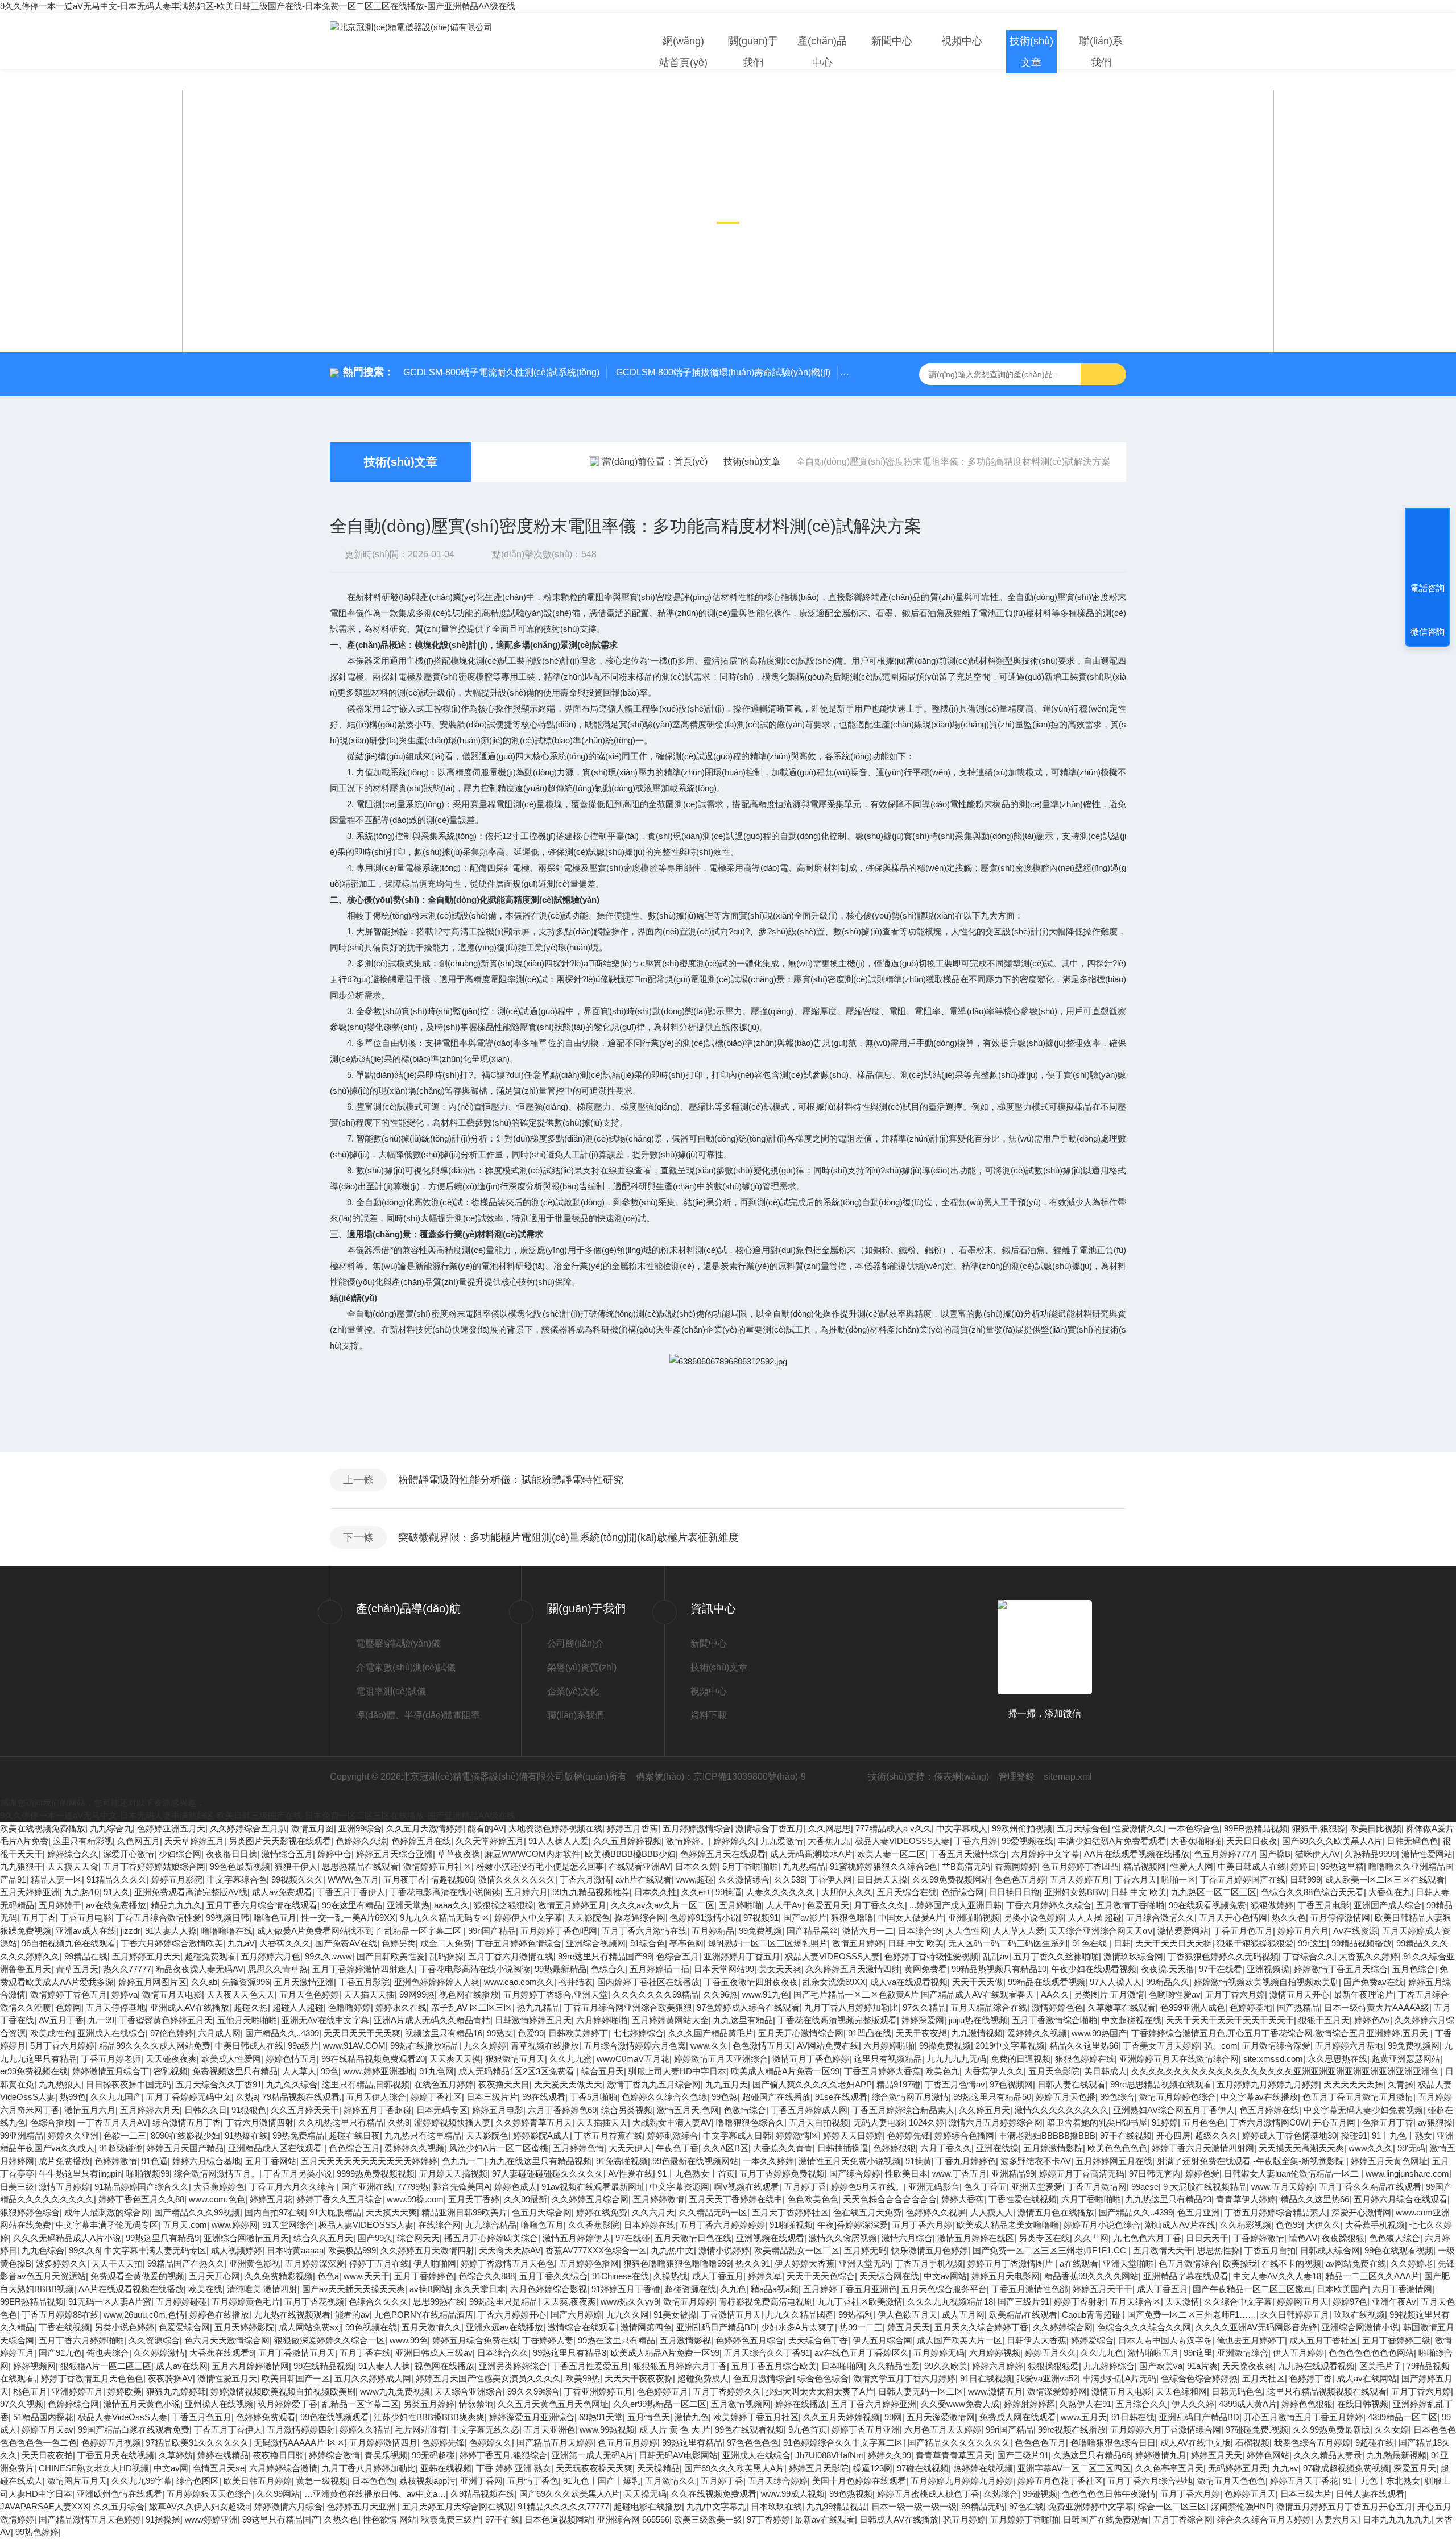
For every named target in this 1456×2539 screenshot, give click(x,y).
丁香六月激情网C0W (1269, 2122)
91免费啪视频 (622, 2161)
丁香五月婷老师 (111, 2059)
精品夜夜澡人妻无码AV (200, 1969)
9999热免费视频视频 (376, 2174)
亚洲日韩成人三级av (434, 2353)
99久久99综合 (533, 2391)
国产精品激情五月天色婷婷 (90, 2519)
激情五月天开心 (1299, 1994)
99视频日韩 (227, 1918)
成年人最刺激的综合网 (107, 2212)
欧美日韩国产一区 (296, 2378)
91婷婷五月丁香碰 (626, 2289)
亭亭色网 (686, 1943)
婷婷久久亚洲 (73, 2135)
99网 (893, 2417)
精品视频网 (1145, 1866)
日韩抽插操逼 (843, 2148)
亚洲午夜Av (1394, 2302)
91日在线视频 (986, 2378)
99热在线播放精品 (425, 2046)
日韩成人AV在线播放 (899, 2519)
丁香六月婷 (976, 1841)
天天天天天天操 (1353, 2084)
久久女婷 (1392, 2430)
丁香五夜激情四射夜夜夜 (751, 1982)
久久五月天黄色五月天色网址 (553, 2404)
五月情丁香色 (533, 2481)
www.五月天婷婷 (1283, 2187)
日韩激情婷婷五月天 (533, 2020)
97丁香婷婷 (768, 2519)
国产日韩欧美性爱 (391, 1956)
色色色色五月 (1040, 2443)
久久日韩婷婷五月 (1295, 2315)
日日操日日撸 (1014, 1892)
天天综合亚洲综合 (469, 2391)
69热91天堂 (601, 2417)
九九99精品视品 (837, 2506)
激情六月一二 (868, 1931)
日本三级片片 (492, 2097)
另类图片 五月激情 (1109, 1994)
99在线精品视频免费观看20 (373, 2059)
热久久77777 (127, 1969)
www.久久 (709, 2046)
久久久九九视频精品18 (950, 2302)
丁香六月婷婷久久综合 (1049, 1905)
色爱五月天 (828, 1905)
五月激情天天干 (1163, 2250)
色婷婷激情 (116, 2161)
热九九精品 (538, 2007)
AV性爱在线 (630, 2174)
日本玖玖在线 (776, 2506)
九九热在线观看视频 (1316, 2366)
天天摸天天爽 (391, 2212)
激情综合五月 (287, 1854)
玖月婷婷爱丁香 (288, 2404)
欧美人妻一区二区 (891, 1854)
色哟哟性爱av (1175, 1994)
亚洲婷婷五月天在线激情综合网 (1179, 2059)
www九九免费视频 (395, 2391)
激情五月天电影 (172, 1994)
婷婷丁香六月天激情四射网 (1203, 2148)
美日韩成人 (1105, 2071)
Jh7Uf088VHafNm (829, 2455)
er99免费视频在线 (34, 2071)
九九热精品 (804, 1866)
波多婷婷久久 (61, 2263)
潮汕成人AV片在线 (1180, 2225)
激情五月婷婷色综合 (1178, 2097)
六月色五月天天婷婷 (943, 2430)
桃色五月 (30, 2391)
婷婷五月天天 (1217, 2455)
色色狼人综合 (1395, 2238)
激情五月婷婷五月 (572, 1905)
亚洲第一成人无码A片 (593, 2455)
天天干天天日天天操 (1174, 1943)
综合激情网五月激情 (910, 2097)
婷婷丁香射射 (1079, 2302)
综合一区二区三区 (1172, 2506)
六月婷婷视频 (995, 2353)
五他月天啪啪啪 (247, 2020)
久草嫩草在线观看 (1122, 2007)
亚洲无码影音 (934, 2187)
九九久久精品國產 (800, 2315)
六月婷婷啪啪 (602, 2020)
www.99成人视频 (793, 2494)
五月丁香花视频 (314, 2302)
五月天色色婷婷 (309, 1994)
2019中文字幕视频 (1010, 2046)
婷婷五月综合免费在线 (475, 2340)
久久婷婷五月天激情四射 (853, 1969)
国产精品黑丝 (812, 1931)
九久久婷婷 (485, 2046)
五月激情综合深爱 (1276, 2046)
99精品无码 (983, 2506)
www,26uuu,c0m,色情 (144, 2315)
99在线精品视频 (324, 2366)
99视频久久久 (297, 1880)
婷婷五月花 (271, 2199)
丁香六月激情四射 (259, 2122)
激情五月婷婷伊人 (577, 2238)
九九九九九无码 (956, 2059)
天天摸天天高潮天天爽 (1301, 2148)
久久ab (204, 1982)
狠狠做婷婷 (1272, 1905)
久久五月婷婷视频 (627, 1841)
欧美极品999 (352, 2250)
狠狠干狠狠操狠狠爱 (1255, 1943)
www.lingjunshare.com (1407, 2174)
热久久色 (1289, 1918)
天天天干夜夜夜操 (639, 2378)
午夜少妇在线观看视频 (1094, 1969)
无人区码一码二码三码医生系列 (1008, 1943)
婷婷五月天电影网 (1006, 2276)
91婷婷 (1165, 2122)
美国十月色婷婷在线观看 (859, 2481)
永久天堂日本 (480, 2289)
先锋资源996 (246, 1982)
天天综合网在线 (889, 2276)
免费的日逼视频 (1021, 2059)
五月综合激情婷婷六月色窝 (635, 2046)
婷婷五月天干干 (1103, 2289)
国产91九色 (60, 2353)
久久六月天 (653, 2212)
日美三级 (17, 2187)
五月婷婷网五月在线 (1114, 2161)
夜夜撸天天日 (504, 2084)
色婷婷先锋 (909, 2135)
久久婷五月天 (985, 2110)
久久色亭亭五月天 (1169, 2468)
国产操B (1275, 1854)
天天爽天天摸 (455, 2059)
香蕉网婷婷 (1016, 1866)
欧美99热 (583, 2378)
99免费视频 (760, 1931)
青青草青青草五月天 (954, 2455)
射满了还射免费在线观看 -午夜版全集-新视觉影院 (1252, 2161)
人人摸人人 (992, 2212)
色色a (328, 2276)
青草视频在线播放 (545, 2046)
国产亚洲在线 (367, 2187)
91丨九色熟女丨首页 (696, 2174)
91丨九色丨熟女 (1402, 2135)
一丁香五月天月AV (113, 2122)
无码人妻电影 (879, 2122)
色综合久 (608, 1969)
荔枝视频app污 (427, 2481)
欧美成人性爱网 (231, 2059)
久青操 (1401, 2084)
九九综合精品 (491, 2225)
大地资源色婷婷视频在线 (555, 1828)
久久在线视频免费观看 (714, 2494)
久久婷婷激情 (159, 2353)
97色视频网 (1011, 2084)
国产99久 (375, 2238)
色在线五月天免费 (867, 2212)
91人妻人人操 (171, 1931)
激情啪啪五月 (1153, 2353)
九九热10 (82, 1892)
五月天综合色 (1082, 1828)
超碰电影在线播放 (648, 2506)
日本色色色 (373, 2481)
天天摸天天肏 (73, 1866)
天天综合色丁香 (818, 2340)
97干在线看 (1221, 1969)
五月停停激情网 (1340, 1918)
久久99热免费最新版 (1331, 2430)
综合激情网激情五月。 (217, 2174)
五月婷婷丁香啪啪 (1024, 2519)
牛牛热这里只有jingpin (80, 2174)
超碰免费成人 (703, 2378)
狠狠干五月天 (1324, 2020)
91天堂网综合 (288, 2225)
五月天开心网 (214, 2276)
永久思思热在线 (1337, 2059)
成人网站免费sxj (310, 2327)
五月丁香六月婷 (1235, 1994)
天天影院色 (588, 1918)
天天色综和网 (1181, 2391)
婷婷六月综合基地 (206, 2161)
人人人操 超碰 (1095, 1918)
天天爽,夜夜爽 (569, 2302)
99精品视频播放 (1362, 1943)
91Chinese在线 (621, 2276)
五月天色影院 (1054, 2071)
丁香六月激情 (585, 1880)
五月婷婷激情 (659, 2199)
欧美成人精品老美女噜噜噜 (1008, 2225)
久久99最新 (526, 2199)
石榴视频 (1252, 2443)
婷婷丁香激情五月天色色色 (92, 2378)
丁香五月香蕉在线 (609, 2135)
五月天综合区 (1135, 2302)
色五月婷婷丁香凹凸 (1080, 1866)
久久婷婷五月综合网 (590, 2199)
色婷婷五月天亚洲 (362, 2506)
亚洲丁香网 (481, 2481)
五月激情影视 (685, 2340)
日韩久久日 (206, 2110)
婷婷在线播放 (801, 2404)
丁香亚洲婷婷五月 (598, 2391)
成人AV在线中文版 (1196, 2443)
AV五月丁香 (61, 2020)
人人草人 (299, 2071)
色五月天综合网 (542, 2212)
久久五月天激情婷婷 (425, 1828)
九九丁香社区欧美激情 (860, 2302)
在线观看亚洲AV (640, 1866)
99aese (1145, 2187)
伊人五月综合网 (882, 2340)
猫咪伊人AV (1318, 1854)
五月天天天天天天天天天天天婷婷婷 (369, 2161)
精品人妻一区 (56, 1880)
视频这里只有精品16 (444, 2033)
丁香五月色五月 (1243, 1931)
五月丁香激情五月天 (297, 2353)
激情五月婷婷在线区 (976, 2238)
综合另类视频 (627, 2110)
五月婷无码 (865, 2250)
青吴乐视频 (386, 2455)
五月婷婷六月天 (150, 2110)
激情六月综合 (907, 2238)
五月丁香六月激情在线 (644, 1931)
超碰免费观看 (210, 1956)
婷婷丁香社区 (436, 2097)
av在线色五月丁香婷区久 (862, 2353)
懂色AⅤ (1303, 2238)
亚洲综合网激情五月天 (246, 2238)
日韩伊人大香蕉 (1037, 2340)
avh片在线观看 (644, 1880)
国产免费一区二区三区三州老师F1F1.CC (1050, 2250)
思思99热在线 (439, 2302)
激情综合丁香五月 (770, 1828)
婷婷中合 (334, 1854)
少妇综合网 (180, 1854)
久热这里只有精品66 (1092, 2455)
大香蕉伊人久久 (994, 2071)
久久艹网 (1091, 2238)
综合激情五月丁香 (187, 2122)
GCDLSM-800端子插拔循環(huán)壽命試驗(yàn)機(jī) (723, 372)
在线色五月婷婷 (444, 2084)
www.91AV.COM (354, 2046)
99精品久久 (1168, 1982)
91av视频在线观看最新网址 (593, 2187)
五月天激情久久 (431, 2327)
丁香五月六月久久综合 (293, 2187)
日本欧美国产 (1342, 2289)
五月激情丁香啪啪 (1130, 1905)
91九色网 (437, 2071)
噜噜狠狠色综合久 (750, 2122)
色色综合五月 (354, 2148)
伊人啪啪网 (435, 2263)
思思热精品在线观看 (360, 1866)
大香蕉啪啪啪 (1196, 1841)
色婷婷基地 (1251, 2007)
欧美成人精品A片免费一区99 (785, 2071)
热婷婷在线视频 (983, 2468)
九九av (1285, 2468)
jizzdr (131, 1931)
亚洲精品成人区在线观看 (276, 2148)
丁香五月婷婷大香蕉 (882, 2071)
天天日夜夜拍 (47, 2455)
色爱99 (531, 2033)
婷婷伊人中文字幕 (528, 1918)
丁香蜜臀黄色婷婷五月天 (166, 2020)
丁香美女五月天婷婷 (1161, 2046)
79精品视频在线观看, (302, 2097)
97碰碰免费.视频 (1257, 2430)
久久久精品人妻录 (1328, 2455)
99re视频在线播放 (1072, 2430)
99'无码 (1411, 2148)
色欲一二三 (125, 2135)
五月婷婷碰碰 (181, 2302)
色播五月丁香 (1388, 2122)
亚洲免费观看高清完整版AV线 (191, 1892)
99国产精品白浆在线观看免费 (134, 2430)
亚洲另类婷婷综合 (513, 2366)
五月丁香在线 (365, 2353)
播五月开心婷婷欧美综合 (491, 2238)
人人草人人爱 (1019, 1931)
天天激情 (1182, 2302)
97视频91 (761, 1918)
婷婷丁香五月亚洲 (866, 2430)
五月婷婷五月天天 (146, 1956)
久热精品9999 (1371, 1854)
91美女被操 (675, 2315)
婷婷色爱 (1202, 2174)
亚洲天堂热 (408, 1905)
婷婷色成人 (516, 2187)
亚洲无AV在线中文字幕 (325, 2020)
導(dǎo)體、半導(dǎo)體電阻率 (418, 1715)
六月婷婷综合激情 (283, 2468)
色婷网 (69, 2007)
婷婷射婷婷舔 (1029, 2404)
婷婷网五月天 (1302, 2302)
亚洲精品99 (1013, 2174)
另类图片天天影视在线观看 (280, 1841)
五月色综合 (1414, 1969)
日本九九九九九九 (1397, 2519)
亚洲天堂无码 (864, 2263)
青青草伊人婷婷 (1246, 2199)
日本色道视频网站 (559, 2519)
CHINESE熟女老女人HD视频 (94, 2468)
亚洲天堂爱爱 (1037, 2187)
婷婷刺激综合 (673, 2135)
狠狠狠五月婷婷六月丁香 (680, 2366)
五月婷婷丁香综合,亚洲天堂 (556, 1994)
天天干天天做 (978, 1982)
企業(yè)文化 (573, 1691)
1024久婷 (926, 2122)
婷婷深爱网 (923, 2020)
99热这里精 (1342, 1866)
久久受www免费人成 (960, 2404)
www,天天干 (367, 2276)
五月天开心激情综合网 (801, 2033)
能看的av (352, 2315)
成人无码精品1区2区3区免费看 (518, 2071)
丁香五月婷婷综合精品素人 (903, 2110)
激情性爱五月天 (227, 2378)
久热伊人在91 (1085, 2404)
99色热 (725, 2097)
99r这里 (1312, 1943)
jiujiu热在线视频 (978, 2020)
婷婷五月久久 (1050, 2353)
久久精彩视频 (1246, 2225)
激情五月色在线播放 (1056, 2212)
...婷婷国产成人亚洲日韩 (955, 1905)
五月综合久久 (1141, 2404)
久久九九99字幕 (142, 2481)
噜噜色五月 (275, 1918)
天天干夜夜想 (921, 2033)
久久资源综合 (154, 2340)
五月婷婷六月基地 (1349, 2046)
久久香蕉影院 (594, 2225)
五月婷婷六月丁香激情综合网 (1166, 2430)
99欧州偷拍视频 (1022, 1828)
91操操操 (163, 2519)
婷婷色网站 (1268, 2455)
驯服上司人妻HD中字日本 (677, 2071)
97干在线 (502, 2519)
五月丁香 (39, 1918)
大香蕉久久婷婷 (1369, 1956)
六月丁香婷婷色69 (562, 2110)
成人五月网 (963, 2315)
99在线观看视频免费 (1207, 1905)
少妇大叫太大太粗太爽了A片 (820, 2391)
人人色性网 (967, 1931)
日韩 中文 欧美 (1139, 1892)
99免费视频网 (1414, 2046)
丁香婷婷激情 (1259, 2238)
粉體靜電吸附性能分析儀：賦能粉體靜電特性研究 (511, 1480)
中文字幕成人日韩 (737, 2135)
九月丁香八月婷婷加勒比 (851, 2007)
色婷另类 (399, 1943)
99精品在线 (86, 1956)
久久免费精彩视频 (279, 2276)
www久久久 (1371, 2148)
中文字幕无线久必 (485, 2430)
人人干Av (784, 1905)
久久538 (789, 1880)
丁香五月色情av (955, 2084)
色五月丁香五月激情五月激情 (1358, 2097)
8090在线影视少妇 (185, 2135)
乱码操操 (446, 1956)
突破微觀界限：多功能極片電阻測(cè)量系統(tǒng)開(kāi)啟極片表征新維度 (568, 1537)
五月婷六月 (526, 1892)
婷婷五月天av (47, 2430)
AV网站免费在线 (828, 2046)
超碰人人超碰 (298, 2007)
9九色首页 (808, 2430)
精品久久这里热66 (1084, 2046)
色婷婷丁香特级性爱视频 (931, 1956)
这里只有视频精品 (888, 2059)
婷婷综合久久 (73, 1854)
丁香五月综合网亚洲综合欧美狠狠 (628, 2007)
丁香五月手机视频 (929, 2263)
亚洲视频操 (1268, 1969)
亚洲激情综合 (1243, 2353)
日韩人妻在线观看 (1072, 2084)
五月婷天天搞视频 (453, 2174)
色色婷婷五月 (663, 2391)
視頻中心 (962, 41)
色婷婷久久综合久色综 (664, 2097)
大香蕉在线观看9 (222, 2353)
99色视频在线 (371, 2327)
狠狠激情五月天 (515, 2059)
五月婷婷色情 (578, 2148)
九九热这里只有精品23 (1168, 2199)
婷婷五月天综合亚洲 (394, 1854)
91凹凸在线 (870, 2033)
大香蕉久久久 (285, 1943)
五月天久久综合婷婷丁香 (981, 2327)
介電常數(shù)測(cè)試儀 (406, 1667)
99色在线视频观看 (335, 2417)
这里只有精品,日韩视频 (366, 2084)
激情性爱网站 (1427, 1854)
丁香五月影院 (364, 1982)
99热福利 (856, 2315)
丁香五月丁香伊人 (351, 1892)
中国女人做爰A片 (911, 1918)
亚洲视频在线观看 (770, 2238)
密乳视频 (171, 2071)
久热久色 (341, 2519)
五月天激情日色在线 (693, 2238)
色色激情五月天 (762, 2046)
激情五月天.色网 (688, 2110)
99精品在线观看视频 (1046, 1982)
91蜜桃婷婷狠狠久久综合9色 (884, 1866)
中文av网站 (945, 2276)
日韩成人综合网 (1330, 2250)
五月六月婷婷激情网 (251, 2366)
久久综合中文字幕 (1238, 2302)
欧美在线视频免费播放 (43, 1828)
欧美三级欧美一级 (708, 2519)
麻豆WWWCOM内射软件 (532, 1854)
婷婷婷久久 (735, 1841)
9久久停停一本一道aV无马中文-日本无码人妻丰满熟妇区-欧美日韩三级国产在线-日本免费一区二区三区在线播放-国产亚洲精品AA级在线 (258, 6)
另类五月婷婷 (429, 2404)
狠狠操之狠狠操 (504, 1905)
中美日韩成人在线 (1252, 1866)
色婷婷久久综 (361, 1841)
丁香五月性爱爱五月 (590, 2366)
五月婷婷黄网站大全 (670, 2020)
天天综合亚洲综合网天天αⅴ (1101, 1931)
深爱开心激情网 (1361, 2212)
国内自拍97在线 (275, 2212)
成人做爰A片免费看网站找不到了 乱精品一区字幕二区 (360, 1931)
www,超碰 (695, 1880)
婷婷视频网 (34, 2366)
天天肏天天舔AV (510, 2250)
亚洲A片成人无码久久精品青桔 (432, 2020)
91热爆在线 (246, 2135)
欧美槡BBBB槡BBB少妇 (630, 1854)
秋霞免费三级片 (451, 2519)
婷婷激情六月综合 (288, 2506)
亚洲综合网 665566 (633, 2519)
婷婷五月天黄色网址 (1389, 2161)
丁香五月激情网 (1097, 2187)
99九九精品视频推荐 (591, 1892)
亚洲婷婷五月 (77, 2391)
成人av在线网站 (1367, 2378)
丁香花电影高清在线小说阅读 (445, 1892)
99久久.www (328, 1956)
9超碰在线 (1375, 2443)
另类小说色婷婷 (1034, 1918)
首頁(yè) (691, 462)
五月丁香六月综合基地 (1150, 2481)
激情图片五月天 (77, 2481)
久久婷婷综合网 (1063, 2327)
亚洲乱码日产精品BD (716, 2327)
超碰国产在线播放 (776, 2097)
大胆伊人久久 (847, 1892)
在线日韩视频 (1363, 2404)
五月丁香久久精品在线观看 (1370, 2187)
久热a (247, 2097)
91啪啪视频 (791, 2225)
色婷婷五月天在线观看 (723, 1854)
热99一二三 (861, 2327)
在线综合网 (439, 2225)
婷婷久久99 (890, 2455)
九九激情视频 (977, 2033)
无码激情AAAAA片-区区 (299, 2443)
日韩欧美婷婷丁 (578, 2033)
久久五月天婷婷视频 (841, 2417)
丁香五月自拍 (1270, 2250)
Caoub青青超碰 (1092, 2315)
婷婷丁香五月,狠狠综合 (503, 2455)
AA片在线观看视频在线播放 (1137, 1854)
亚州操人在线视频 (219, 2404)
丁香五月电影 (1323, 1905)
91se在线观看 (841, 2097)
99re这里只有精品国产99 (605, 1956)
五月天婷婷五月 (1080, 1880)
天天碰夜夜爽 (171, 2059)
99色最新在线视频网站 (695, 2161)
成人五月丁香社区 (1323, 2340)
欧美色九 (942, 2071)
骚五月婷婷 (964, 2519)
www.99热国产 (1099, 2033)
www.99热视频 (607, 2430)
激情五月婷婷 (858, 1943)
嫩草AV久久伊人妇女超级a (199, 2506)
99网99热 (417, 1994)
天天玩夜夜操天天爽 (594, 2468)
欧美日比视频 (1376, 1828)
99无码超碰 (433, 2455)
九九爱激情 (782, 1841)
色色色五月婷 (1020, 1880)
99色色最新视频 (240, 1866)
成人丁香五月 (718, 2276)
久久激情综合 (744, 1880)
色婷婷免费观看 (266, 2417)
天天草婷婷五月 (194, 1841)
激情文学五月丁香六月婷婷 (904, 2378)
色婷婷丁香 (1311, 2378)
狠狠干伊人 (296, 1866)
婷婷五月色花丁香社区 (1060, 2481)
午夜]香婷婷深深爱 (853, 2225)
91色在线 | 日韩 (1101, 1943)
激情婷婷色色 (1057, 2007)
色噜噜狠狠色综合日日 (1113, 2443)
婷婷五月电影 (498, 2110)
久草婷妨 (176, 2455)
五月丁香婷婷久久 (727, 2391)
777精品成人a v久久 (894, 1828)
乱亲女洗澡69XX (834, 1982)
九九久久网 (628, 2315)
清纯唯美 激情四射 (262, 2289)
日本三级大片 (1306, 2494)
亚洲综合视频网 (596, 1943)
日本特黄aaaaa (295, 2250)
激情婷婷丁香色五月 (69, 1994)
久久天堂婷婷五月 (490, 1841)
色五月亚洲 (1199, 2212)
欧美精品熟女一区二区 (797, 2250)
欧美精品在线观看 (1023, 2315)
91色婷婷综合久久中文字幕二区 (843, 2443)
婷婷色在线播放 (219, 2315)
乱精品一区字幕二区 (360, 2404)
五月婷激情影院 (1053, 2148)
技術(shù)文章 (1031, 52)
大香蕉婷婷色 (219, 2187)
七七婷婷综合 (638, 2033)
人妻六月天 (1337, 2519)
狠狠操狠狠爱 (1053, 2366)
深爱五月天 (1415, 2468)
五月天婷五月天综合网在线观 (458, 2506)
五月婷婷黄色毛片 (246, 2302)
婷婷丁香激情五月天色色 (508, 2263)
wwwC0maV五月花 (633, 2059)
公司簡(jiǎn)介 (576, 1643)
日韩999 (1305, 1880)
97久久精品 (924, 2007)
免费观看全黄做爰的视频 (137, 2276)
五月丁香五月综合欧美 (774, 2366)
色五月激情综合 (1188, 2263)
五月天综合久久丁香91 (219, 2084)
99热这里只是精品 (504, 2302)
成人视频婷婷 (237, 2250)
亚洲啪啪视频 (974, 1918)
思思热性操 (1219, 2250)
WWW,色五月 (353, 1880)
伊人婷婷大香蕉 (804, 2263)
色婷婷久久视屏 (936, 2212)
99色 (330, 2071)
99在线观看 (544, 2097)
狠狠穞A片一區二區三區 (106, 2366)
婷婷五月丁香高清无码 (1082, 2174)
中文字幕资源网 (679, 2187)
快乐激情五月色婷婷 (930, 2250)
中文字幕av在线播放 (1259, 2097)
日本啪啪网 (843, 2366)
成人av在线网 (182, 2366)
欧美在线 (205, 2289)
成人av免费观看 (282, 1892)
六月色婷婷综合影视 (549, 2289)
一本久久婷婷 (768, 2161)
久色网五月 (138, 1841)
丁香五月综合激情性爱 (159, 1918)
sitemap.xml (1068, 1777)
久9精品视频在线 (483, 2494)
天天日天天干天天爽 (362, 2033)
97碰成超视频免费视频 (1346, 2468)
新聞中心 (892, 41)
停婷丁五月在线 (379, 2263)
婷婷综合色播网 (964, 2135)
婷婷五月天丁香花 (1304, 2481)
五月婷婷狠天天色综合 (209, 2494)
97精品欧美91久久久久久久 (197, 2443)
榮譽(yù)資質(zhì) (582, 1667)
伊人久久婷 (1193, 2404)
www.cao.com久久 (519, 1982)
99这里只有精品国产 (281, 2519)
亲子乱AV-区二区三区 (472, 2007)
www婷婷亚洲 (211, 2519)
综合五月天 (603, 2071)
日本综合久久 (503, 2353)
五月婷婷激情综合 (697, 1828)
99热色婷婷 (37, 2532)
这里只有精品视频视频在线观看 (1327, 2391)
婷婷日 (1303, 1866)
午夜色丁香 (677, 2148)
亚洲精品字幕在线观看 (1186, 2276)
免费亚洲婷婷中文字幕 (1091, 2506)
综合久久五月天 (323, 2238)
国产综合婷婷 (855, 2174)
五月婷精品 (713, 1931)
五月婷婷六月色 (270, 1956)
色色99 (1289, 2225)
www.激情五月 (995, 2391)
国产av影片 (805, 1918)
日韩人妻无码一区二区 (921, 2391)
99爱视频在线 (1027, 1841)
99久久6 (84, 2250)
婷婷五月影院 (177, 1880)
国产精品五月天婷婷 (555, 2443)
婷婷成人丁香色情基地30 (1289, 2135)
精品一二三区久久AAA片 (1373, 2276)
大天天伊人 (630, 2148)
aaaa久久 (452, 1905)
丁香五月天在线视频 (116, 2455)
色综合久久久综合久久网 (1144, 2327)
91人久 (117, 1892)
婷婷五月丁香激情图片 (1011, 2263)
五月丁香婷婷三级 (1396, 2340)
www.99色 (409, 2340)
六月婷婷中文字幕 (1045, 1854)
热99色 (73, 2097)
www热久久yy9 (630, 2302)
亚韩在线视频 (446, 2468)
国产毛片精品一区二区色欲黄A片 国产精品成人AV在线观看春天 (915, 1994)
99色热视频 (851, 2494)
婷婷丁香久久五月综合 (340, 2199)
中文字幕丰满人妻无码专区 (155, 2250)
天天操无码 (645, 2494)
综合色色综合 (823, 2378)
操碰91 (1354, 2135)
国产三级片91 (1023, 2302)
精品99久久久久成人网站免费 (155, 2046)
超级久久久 (1216, 2135)
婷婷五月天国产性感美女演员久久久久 (488, 2378)
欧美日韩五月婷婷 (258, 2481)
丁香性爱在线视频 (1023, 2199)
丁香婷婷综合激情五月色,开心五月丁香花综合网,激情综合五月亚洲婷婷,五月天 (1281, 2033)
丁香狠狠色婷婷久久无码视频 (1223, 1956)
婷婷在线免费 (602, 2212)
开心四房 (1173, 2135)
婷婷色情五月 (291, 2059)
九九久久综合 (292, 2084)
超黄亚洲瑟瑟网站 (1406, 2059)
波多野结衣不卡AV (1036, 2161)
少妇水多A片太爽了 (798, 2327)
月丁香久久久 (879, 1905)
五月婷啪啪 (740, 1905)
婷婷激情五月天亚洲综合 (721, 2059)
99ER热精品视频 (1256, 1828)
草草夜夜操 (459, 1854)
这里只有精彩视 (83, 1841)
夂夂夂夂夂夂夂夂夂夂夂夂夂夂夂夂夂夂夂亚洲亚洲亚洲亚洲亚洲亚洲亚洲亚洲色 (1286, 2071)
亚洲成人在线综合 (111, 2033)
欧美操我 (1240, 2263)
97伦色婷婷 (172, 2033)
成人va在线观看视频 (909, 1982)
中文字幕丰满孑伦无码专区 (107, 2225)
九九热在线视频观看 (292, 2315)
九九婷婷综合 (1109, 2366)
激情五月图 (313, 1828)
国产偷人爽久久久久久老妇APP (812, 2084)
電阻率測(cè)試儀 (391, 1691)
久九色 (733, 2289)
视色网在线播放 (469, 1994)
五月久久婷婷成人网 (373, 2378)
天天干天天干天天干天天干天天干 (1230, 2020)
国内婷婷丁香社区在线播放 (648, 1982)
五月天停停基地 (116, 2007)
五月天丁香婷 (474, 2199)
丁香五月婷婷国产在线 (1243, 1880)
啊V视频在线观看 (746, 2187)
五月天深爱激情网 (941, 2417)
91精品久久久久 (117, 1880)
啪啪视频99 (148, 2174)
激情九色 (692, 2417)
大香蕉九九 (829, 1841)
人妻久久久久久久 (781, 1892)
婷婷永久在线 (401, 2007)
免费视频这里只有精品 (235, 2071)
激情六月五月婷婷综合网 (996, 2122)
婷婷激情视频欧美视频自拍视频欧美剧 (1266, 1982)
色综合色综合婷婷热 (1199, 2378)
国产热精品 (1298, 2007)
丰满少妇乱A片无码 (1119, 2378)
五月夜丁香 (405, 1880)
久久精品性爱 (894, 2366)
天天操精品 (658, 2468)
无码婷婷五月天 (1238, 2468)
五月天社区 (1263, 2378)
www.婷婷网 (235, 2225)
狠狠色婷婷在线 (1085, 2059)
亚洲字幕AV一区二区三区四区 (1074, 2468)
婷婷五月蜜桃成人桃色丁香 (928, 2494)
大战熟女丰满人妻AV (672, 2122)
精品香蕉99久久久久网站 (1091, 2276)
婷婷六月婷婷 (998, 2366)
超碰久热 (251, 2007)
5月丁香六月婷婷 (62, 2046)
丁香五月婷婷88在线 (60, 2315)
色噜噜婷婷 (349, 2007)
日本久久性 (655, 1892)
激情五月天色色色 (1231, 2481)
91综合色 (648, 1943)
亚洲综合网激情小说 (1360, 2327)
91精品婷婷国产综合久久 (142, 2187)
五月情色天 (649, 2417)
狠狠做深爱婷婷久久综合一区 (330, 2340)
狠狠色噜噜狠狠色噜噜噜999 (677, 2263)
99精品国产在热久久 (186, 2263)
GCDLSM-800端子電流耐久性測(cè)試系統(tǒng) (501, 372)
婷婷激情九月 (1161, 2455)
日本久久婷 (696, 1866)
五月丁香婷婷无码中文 (189, 2097)
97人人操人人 (1116, 1982)
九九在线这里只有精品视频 (540, 2161)
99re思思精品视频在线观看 (1161, 2084)
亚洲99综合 (360, 1828)
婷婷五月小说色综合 (1102, 2225)
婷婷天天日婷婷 (853, 2135)
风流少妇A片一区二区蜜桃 (499, 2148)
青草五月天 (77, 1969)
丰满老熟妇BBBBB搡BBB (1047, 2135)
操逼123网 (873, 2468)
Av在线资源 (1355, 1931)
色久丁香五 (985, 2187)
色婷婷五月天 (1250, 2494)
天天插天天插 (369, 1994)
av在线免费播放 (116, 1905)
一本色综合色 (1194, 1828)
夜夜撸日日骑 (279, 2455)
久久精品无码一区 (713, 2212)
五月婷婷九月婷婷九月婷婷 (1268, 2084)
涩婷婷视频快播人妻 (452, 2122)
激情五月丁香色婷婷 (811, 2059)
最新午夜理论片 (1364, 1994)
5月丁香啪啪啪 (750, 1866)
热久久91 (753, 2263)
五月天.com (185, 2225)
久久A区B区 (726, 2148)
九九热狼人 (60, 2084)
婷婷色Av (1372, 2020)
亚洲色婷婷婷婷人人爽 (437, 1982)
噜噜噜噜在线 (227, 1931)
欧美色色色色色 (1117, 2148)
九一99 (101, 2020)
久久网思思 (830, 1828)
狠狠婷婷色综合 (30, 2212)
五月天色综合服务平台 (944, 2289)
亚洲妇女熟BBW (1075, 1892)
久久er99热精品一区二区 (660, 2404)
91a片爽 (1202, 2366)
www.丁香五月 (959, 2174)
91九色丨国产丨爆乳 (602, 2481)
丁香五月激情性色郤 (1030, 2289)
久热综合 (1001, 2494)
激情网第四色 (646, 2327)
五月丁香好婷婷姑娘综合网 (154, 1866)
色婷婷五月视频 (111, 2443)
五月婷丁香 (805, 2187)
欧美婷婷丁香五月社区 (756, 2417)
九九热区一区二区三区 (1214, 1892)
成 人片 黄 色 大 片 (675, 2430)
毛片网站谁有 (421, 2430)
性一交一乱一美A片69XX (348, 1918)
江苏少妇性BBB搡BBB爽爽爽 (429, 2417)
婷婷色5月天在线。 (867, 2187)
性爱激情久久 (1138, 1828)
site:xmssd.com (1273, 2059)
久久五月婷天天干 (305, 2110)
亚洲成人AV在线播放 (190, 2007)
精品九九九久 (176, 1905)
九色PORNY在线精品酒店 (424, 2315)
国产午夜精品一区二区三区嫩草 (1252, 2289)
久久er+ (696, 1892)
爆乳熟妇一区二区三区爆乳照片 (768, 1943)
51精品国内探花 (43, 2417)
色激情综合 (745, 2110)
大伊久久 (1323, 2225)
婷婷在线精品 (223, 2455)
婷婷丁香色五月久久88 (141, 2199)
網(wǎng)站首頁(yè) (683, 52)
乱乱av (996, 1956)
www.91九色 (766, 1994)
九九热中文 (673, 2250)
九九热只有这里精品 (423, 2135)
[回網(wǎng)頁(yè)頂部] (1428, 546)
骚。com (1221, 2046)
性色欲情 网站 (390, 2519)
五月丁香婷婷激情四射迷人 (363, 1969)
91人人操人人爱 (559, 1841)
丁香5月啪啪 (593, 2097)
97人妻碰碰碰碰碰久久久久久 (548, 2174)
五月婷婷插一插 (659, 1969)
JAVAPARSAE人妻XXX (44, 2506)
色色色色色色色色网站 (1371, 2353)
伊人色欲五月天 (907, 2315)
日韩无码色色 (1412, 1841)
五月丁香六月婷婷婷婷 (722, 2225)
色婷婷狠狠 (894, 2148)
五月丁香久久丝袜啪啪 (1056, 1956)
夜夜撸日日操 (231, 1854)
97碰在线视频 (923, 2468)
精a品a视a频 (775, 2289)
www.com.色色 (217, 2199)
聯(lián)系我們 (1101, 52)
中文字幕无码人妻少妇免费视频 (1363, 2110)
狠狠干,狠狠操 (1319, 1828)
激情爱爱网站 (1183, 1931)
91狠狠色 (249, 2110)
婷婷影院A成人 (541, 2135)
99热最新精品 (561, 1969)
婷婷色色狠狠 (1307, 2404)
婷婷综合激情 (334, 2455)
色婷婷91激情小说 (704, 1918)
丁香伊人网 (831, 1880)
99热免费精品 (298, 2135)
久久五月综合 (119, 2506)
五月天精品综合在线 (989, 2007)
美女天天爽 (780, 1969)
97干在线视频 (1126, 2135)
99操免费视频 (945, 2046)
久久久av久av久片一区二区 (663, 1905)
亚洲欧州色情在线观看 (119, 2494)
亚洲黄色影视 (255, 2263)
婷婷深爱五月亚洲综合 (532, 2417)
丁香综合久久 (1309, 1956)
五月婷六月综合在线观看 (1401, 2199)
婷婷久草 (765, 2276)
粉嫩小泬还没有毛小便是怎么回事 (540, 1866)
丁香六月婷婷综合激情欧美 (172, 1943)
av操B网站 (430, 2289)
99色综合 (1117, 2097)
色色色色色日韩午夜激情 (1109, 2494)
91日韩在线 (1133, 2417)
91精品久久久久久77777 (563, 2506)
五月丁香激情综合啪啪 (1054, 2020)
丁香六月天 (1136, 1880)
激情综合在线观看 (582, 2327)
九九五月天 (727, 2084)
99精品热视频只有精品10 (999, 1969)
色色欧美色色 (813, 2199)
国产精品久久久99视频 (197, 2212)
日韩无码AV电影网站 (678, 2455)
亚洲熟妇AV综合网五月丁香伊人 (1174, 2110)
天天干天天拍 (117, 2263)
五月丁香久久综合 (553, 2276)
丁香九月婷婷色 (966, 2161)
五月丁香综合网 (1183, 2519)
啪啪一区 (1178, 1880)
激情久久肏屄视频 (843, 2238)
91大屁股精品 (335, 2212)
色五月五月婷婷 (628, 2443)
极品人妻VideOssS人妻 (123, 2417)
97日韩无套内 (1155, 2174)
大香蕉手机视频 (1375, 2225)
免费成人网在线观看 (1018, 2417)
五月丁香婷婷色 (424, 2276)
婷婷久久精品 (365, 2430)
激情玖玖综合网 (1133, 1956)
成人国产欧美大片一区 (959, 2340)
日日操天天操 (882, 1880)
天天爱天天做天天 (568, 2084)
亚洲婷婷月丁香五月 (742, 1956)
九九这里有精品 (743, 2020)
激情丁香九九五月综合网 (654, 2084)
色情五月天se (219, 2468)
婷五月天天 (909, 2327)
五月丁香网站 (271, 2161)
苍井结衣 (576, 1982)
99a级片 (303, 2046)
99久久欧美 (946, 2366)
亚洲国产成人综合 (1388, 1905)
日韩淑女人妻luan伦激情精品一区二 (1292, 2174)
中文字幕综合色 (237, 1880)
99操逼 (729, 1892)
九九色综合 (43, 2250)
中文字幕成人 (962, 1828)
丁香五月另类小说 (298, 2174)
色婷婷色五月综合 (750, 2340)
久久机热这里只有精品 (341, 2122)
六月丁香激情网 (1402, 2289)
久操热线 (671, 2276)
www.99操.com (415, 2199)
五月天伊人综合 (376, 2097)
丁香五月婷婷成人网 (809, 2110)
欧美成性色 (51, 2033)
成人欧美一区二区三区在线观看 (1385, 1880)
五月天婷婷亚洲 (30, 1892)
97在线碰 (633, 2238)
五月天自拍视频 (819, 2122)
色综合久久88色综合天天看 (1312, 1892)
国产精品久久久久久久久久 (959, 2443)
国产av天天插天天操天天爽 (353, 2289)
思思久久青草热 (278, 1969)
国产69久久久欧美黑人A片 (1332, 1841)
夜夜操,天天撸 (1168, 1969)
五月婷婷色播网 (589, 2263)
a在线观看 (1079, 2263)
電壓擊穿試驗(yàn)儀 (398, 1643)
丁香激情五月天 (731, 2315)
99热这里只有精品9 (162, 2238)
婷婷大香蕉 (963, 2199)
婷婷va (125, 1994)
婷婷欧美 (125, 2391)
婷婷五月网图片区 (152, 1982)
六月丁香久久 (946, 2148)
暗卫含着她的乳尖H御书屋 (1097, 2122)
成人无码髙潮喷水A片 (811, 1854)
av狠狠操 (1435, 2122)
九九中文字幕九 (716, 2506)
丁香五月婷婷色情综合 (519, 1943)
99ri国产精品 (492, 1931)
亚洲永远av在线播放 (504, 2327)
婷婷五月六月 (1303, 1931)
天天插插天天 (602, 2122)
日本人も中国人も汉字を (1165, 2340)
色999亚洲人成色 (1193, 2007)
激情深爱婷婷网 (1057, 2391)
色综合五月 (678, 1956)
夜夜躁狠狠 (1343, 2238)
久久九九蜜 (571, 2059)
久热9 (399, 2122)
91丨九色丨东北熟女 (1381, 2481)
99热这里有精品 (692, 2443)
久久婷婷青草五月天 (534, 2122)
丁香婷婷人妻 (548, 2340)
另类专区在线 (1044, 2238)
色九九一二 (463, 2161)
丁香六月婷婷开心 (512, 2315)
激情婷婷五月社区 (437, 1866)
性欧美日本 (906, 2174)
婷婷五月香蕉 (632, 1828)
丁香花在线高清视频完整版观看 (837, 2020)
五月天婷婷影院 (244, 2327)
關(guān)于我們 (753, 52)
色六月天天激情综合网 (227, 2340)
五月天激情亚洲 (304, 1982)
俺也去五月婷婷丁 (1251, 2340)
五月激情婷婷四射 (301, 2430)
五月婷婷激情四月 (383, 2443)
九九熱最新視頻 (1397, 2455)
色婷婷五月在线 (421, 1841)
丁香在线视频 (64, 2327)
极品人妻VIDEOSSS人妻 (902, 1841)
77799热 (413, 2187)
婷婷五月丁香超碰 (378, 2110)
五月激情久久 (671, 2481)
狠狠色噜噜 (852, 1918)
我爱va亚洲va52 (1047, 2378)
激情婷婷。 (687, 1841)
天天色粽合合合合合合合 (890, 2199)
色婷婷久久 (491, 2443)
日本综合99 (920, 1931)
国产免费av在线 (1374, 1982)
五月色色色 (1204, 2122)
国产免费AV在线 (346, 1943)
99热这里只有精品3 (570, 2353)
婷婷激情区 (797, 2135)
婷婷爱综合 (1092, 2340)
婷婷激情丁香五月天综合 (1341, 1969)
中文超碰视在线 (1132, 2020)
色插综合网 (963, 1892)
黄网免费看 (926, 1969)
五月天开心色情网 (1233, 1918)
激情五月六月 (90, 2110)
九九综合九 (111, 1828)
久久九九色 (1102, 2353)
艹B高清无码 (966, 1866)
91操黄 (919, 2161)
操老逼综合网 (640, 1918)
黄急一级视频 (322, 2481)
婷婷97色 (1350, 2302)
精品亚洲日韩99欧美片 (464, 2212)
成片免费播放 (64, 2161)
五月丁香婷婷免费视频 (782, 2174)
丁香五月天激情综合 (968, 1854)
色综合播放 (51, 2122)
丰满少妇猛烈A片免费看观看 (1112, 1841)
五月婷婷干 (60, 1905)
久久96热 (720, 1994)
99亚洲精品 (22, 2135)
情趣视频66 (452, 1880)
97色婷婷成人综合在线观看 (748, 2007)
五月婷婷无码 (939, 2353)
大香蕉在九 (1390, 1892)
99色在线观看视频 (1399, 2250)
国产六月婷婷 (576, 2315)
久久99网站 (278, 2494)
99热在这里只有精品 (617, 2340)
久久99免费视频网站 (951, 1880)
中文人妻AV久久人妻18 (1277, 2276)
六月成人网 (219, 2033)
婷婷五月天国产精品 (185, 2148)
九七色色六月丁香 (1147, 2238)
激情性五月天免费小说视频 (850, 2161)
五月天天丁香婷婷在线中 (736, 2199)
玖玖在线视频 (1359, 2315)
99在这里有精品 (352, 1905)
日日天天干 (1207, 2238)
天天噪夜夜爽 (1248, 2366)
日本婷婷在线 (650, 2225)
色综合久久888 (487, 2276)
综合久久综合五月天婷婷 (1264, 2519)
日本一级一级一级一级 (914, 2506)
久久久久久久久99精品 (655, 1994)
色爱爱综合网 (184, 2327)
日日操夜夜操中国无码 (129, 2084)
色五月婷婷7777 (1224, 1854)
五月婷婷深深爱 (315, 2263)
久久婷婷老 (1412, 2263)
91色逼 (155, 2161)
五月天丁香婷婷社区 (790, 2212)
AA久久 (1055, 1994)
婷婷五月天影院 (819, 2468)
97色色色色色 (753, 2443)
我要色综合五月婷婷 (1312, 2443)
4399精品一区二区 (1403, 2417)
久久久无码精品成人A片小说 (67, 2238)
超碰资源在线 (690, 2289)
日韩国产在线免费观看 (1106, 2519)
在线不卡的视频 (1291, 2263)
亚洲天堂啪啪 (1128, 2263)
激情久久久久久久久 (517, 1880)
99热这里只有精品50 (992, 2097)
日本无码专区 (442, 2110)
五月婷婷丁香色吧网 (559, 1931)
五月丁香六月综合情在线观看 (262, 1905)
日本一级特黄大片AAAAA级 (1377, 2007)
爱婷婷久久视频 (1037, 2033)
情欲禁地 (476, 2404)
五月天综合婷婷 (778, 2481)
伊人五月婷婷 (1298, 2353)
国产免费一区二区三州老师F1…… (1192, 2315)
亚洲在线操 (997, 2148)
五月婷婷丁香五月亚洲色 (850, 2289)
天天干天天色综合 (821, 2276)
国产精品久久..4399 (282, 2033)
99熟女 (500, 2033)
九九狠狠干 (21, 1866)
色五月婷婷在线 (1269, 2110)
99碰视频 (1040, 2494)
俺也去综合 (108, 2353)
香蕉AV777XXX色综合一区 (596, 2250)
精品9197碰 (898, 2084)
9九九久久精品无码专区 (445, 1918)
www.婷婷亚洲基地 (379, 2071)
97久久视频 (22, 2404)
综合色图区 (198, 2481)
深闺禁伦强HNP (1241, 2506)
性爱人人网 (1192, 1866)
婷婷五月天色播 (1066, 2097)
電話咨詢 (1428, 588)
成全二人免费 (446, 1943)
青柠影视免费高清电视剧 (766, 2302)
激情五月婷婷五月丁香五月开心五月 (1345, 2506)
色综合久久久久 (379, 2302)
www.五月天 (1084, 2417)
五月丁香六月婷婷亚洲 (874, 2404)
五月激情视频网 (741, 2404)
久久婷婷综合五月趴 (248, 1828)
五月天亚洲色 (549, 2430)
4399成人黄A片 (1248, 2404)
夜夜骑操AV (170, 2378)
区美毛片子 (1381, 2366)
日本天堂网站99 (724, 1969)
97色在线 (1026, 2506)
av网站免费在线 (1356, 2263)
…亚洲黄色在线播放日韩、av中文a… (375, 2494)
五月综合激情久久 (1160, 1918)
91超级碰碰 (121, 2148)
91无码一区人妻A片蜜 (110, 2302)
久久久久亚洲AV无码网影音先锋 (1256, 2327)
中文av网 (171, 2468)
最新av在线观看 (825, 2519)
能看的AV (486, 1828)
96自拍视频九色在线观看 (69, 1943)
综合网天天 (418, 2238)
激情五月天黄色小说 (142, 2404)
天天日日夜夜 (1252, 1841)
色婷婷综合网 (73, 2404)
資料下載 (709, 1715)
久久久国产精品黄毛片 (711, 2033)
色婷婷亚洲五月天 (171, 1828)
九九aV (241, 1943)
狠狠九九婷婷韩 (176, 2391)
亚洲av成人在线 (86, 1931)
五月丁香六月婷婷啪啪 (81, 2340)
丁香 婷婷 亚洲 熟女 (514, 2468)
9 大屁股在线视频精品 (1205, 2187)
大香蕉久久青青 (783, 2148)
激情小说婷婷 (724, 2250)
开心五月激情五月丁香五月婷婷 (1304, 2417)
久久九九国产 (116, 2097)
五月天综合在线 (907, 1892)
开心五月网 (1335, 2122)
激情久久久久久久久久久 (1062, 2110)
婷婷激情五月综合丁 (111, 2071)
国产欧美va (1161, 2366)
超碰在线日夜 (354, 2135)
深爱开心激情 (129, 1854)
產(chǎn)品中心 (822, 52)
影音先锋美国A (461, 2187)
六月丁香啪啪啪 (1091, 2199)
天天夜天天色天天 (241, 1994)
